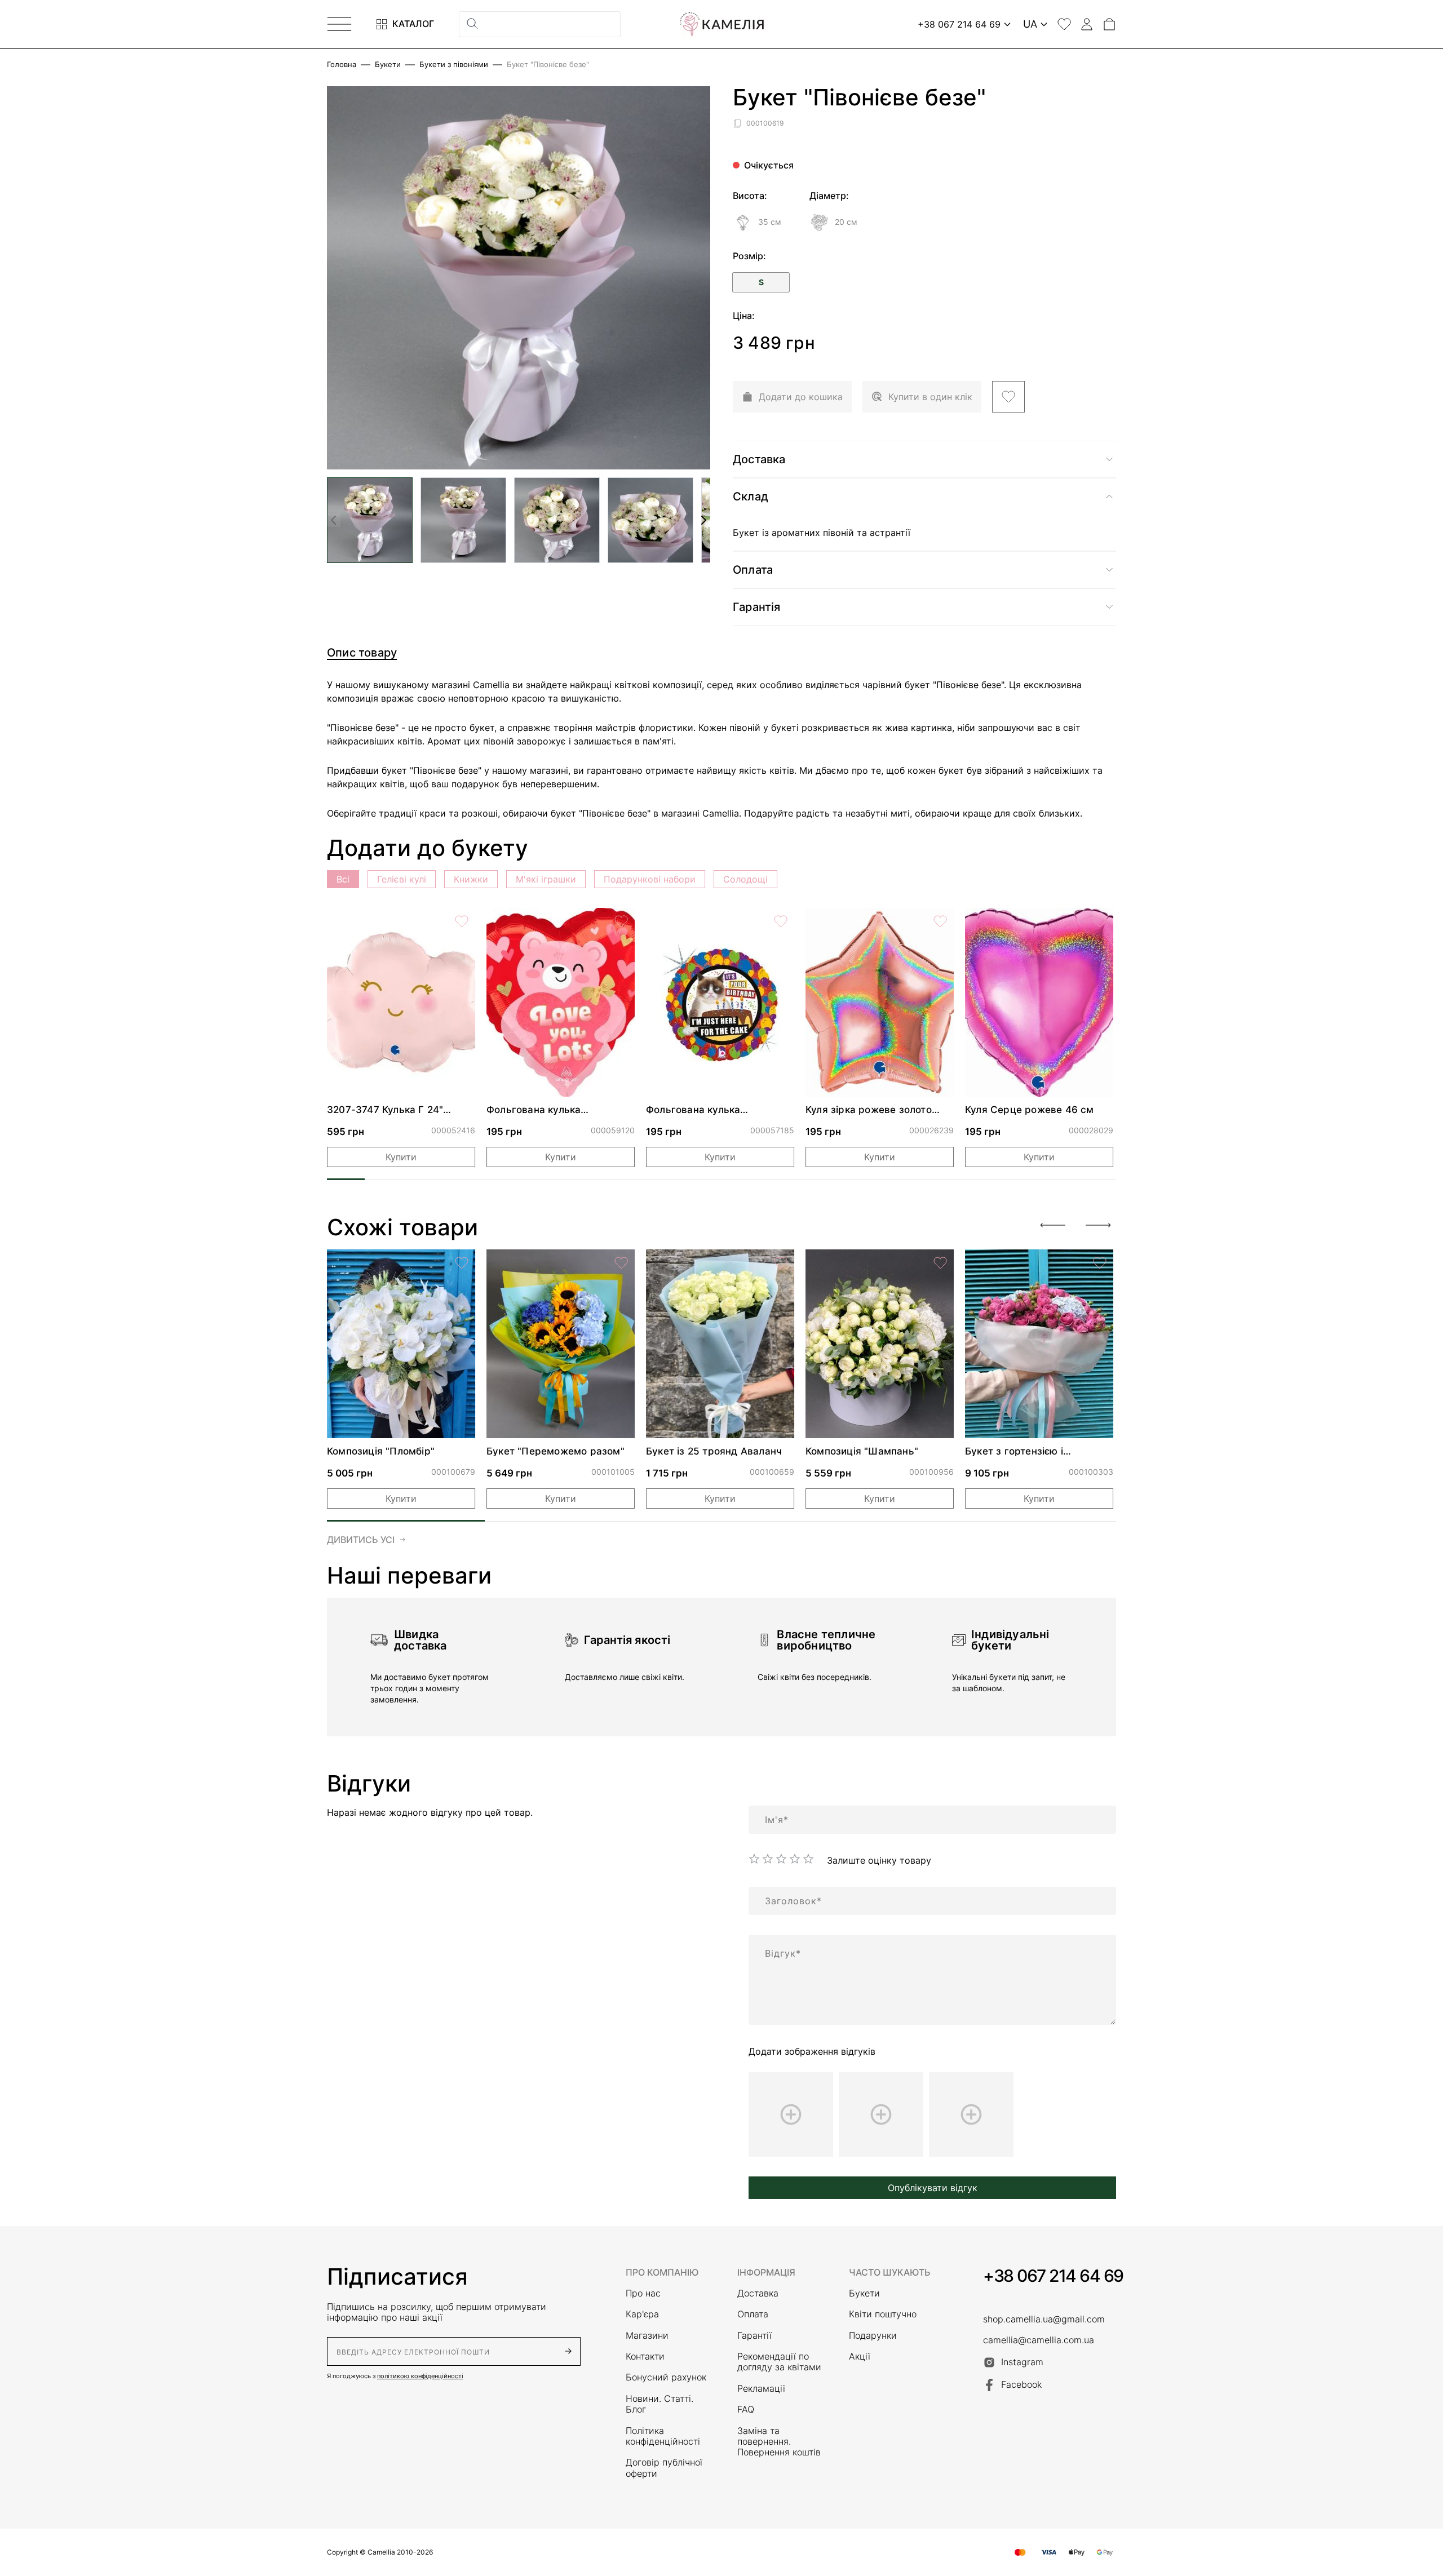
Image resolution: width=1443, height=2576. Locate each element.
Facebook (1021, 2384)
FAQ (746, 2409)
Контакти (645, 2356)
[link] (401, 1002)
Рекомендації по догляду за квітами (779, 2362)
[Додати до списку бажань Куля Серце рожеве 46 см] (1100, 921)
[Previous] (1053, 1225)
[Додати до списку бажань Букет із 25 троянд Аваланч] (781, 1263)
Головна (342, 65)
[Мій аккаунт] (1087, 24)
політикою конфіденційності (420, 2376)
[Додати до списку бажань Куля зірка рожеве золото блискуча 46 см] (940, 921)
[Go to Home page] (721, 24)
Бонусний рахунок (666, 2377)
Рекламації (761, 2389)
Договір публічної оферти (664, 2468)
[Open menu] (339, 24)
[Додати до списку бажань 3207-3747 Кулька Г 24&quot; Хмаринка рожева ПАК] (462, 921)
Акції (860, 2356)
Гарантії (754, 2336)
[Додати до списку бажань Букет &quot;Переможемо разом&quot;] (621, 1263)
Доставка (758, 2293)
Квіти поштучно (883, 2314)
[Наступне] (703, 520)
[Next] (1098, 1225)
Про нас (643, 2293)
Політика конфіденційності (663, 2436)
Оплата (753, 2314)
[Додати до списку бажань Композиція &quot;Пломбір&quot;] (462, 1263)
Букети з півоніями (454, 65)
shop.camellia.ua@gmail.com (1044, 2319)
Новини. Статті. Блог (659, 2404)
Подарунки (873, 2336)
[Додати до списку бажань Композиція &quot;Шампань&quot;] (940, 1263)
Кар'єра (642, 2314)
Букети (388, 65)
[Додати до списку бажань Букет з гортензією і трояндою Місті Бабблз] (1100, 1263)
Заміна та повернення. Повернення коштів (779, 2442)
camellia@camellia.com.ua (1039, 2340)
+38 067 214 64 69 (1053, 2276)
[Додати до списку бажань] (1008, 397)
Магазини (647, 2336)
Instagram (1022, 2362)
